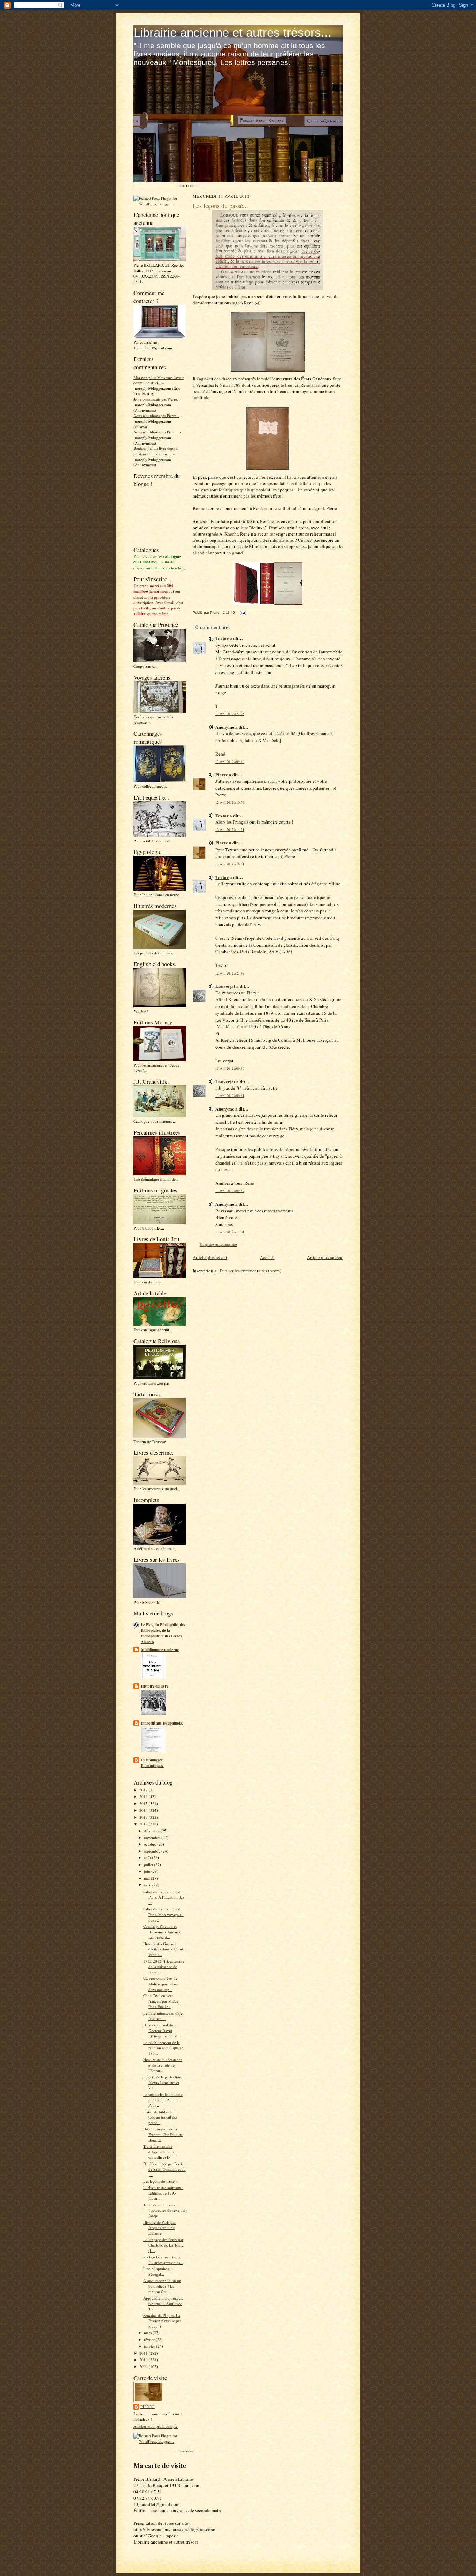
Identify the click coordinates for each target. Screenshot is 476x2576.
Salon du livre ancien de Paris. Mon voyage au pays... (163, 1914)
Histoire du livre (155, 1686)
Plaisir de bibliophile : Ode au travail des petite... (161, 2117)
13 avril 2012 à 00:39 (230, 1069)
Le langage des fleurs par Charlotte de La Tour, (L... (163, 2245)
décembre (152, 1831)
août (148, 1858)
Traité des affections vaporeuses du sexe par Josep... (164, 2210)
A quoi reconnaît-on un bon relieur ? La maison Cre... (162, 2286)
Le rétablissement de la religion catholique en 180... (163, 2048)
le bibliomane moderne (160, 1650)
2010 (144, 2360)
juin (148, 1871)
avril (148, 1885)
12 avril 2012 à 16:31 (230, 864)
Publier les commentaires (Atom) (251, 1271)
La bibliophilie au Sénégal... (158, 2271)
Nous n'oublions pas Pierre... (156, 415)
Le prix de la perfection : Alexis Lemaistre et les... (163, 2082)
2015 (144, 1804)
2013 (144, 1817)
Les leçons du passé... (160, 2181)
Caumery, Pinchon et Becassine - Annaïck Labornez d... (162, 1932)
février (150, 2339)
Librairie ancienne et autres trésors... (232, 32)
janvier (150, 2346)
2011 (144, 2353)
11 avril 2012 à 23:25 (230, 714)
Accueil (267, 1257)
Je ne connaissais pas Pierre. (156, 399)
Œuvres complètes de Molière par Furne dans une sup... (160, 1984)
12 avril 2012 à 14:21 (230, 830)
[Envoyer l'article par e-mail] (243, 612)
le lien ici (289, 385)
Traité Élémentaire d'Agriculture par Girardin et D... (160, 2152)
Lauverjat (225, 986)
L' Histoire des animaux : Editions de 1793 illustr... (163, 2193)
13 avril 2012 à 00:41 (230, 1096)
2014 (144, 1810)
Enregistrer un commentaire (218, 1245)
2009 (144, 2367)
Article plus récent (210, 1257)
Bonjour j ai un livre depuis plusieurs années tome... (156, 451)
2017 (144, 1790)
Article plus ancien (325, 1257)
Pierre (148, 2407)
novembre (153, 1837)
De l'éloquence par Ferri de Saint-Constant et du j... (164, 2169)
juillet (149, 1865)
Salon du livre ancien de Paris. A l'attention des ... (164, 1897)
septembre (153, 1851)
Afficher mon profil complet (156, 2426)
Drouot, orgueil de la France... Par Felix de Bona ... (163, 2134)
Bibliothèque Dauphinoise (162, 1723)
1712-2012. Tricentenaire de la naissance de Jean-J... (164, 1967)
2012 (144, 1824)
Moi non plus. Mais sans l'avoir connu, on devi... (159, 380)
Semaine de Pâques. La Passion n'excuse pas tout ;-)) (162, 2321)
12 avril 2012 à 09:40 (230, 762)
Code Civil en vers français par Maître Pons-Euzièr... (161, 2001)
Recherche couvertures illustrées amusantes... (163, 2260)
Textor (222, 638)
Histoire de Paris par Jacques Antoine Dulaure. (159, 2228)
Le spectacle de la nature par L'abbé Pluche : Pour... (163, 2100)
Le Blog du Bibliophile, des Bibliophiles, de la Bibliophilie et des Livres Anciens (163, 1633)
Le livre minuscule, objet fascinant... (163, 2016)
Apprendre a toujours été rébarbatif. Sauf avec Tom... (163, 2303)
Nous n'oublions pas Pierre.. (156, 432)
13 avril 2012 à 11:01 (230, 1232)
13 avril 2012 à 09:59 (230, 1191)
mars (148, 2332)
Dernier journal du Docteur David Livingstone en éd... (162, 2030)
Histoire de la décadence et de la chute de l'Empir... (163, 2065)
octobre (151, 1844)
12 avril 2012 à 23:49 (230, 973)
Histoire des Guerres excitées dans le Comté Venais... (164, 1949)
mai (147, 1878)
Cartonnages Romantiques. (152, 1763)
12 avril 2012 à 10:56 (230, 802)
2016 (144, 1797)
